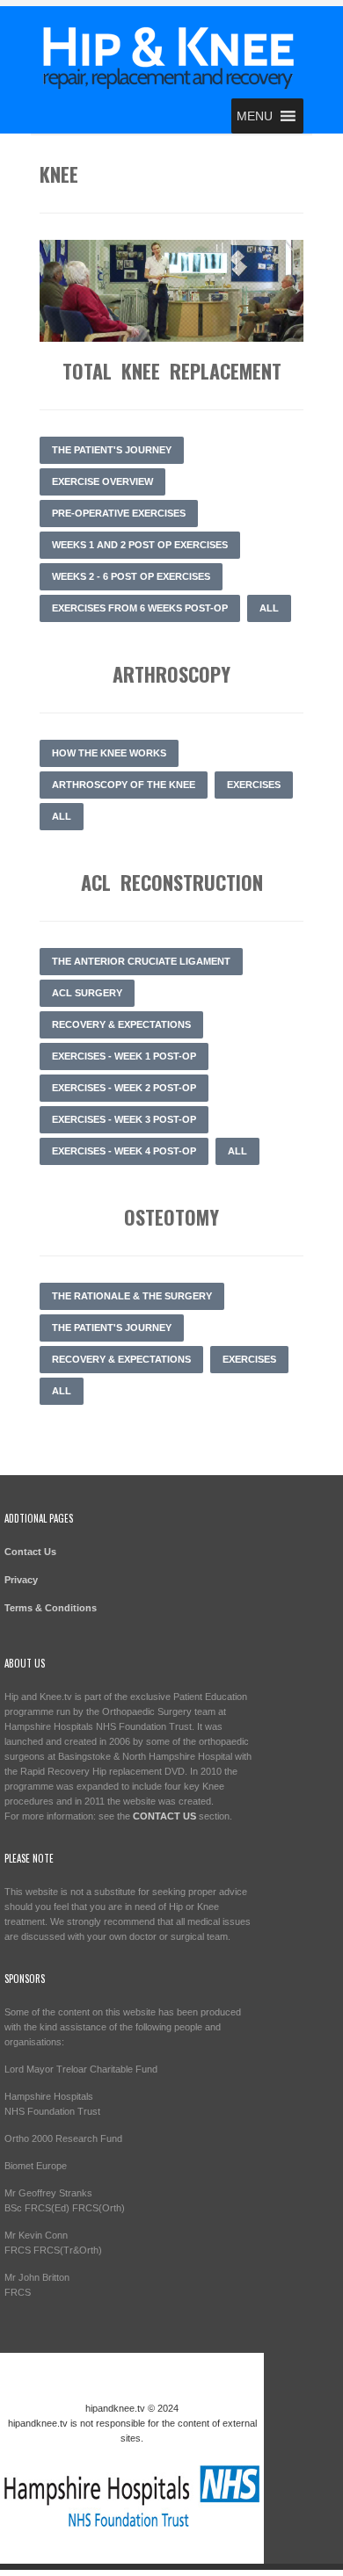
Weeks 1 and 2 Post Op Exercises (140, 545)
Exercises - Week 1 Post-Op (124, 1056)
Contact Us (30, 1552)
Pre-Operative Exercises (119, 513)
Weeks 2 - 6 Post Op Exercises (131, 576)
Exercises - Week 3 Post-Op (124, 1119)
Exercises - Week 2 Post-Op (124, 1088)
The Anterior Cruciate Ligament (141, 961)
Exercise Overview (102, 481)
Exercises (254, 785)
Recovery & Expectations (121, 1024)
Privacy (21, 1580)
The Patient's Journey (112, 450)
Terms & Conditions (51, 1608)
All (269, 608)
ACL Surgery (87, 993)
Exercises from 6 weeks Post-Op (140, 608)
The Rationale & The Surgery (132, 1296)
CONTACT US (164, 1816)
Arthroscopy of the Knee (124, 785)
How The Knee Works (109, 753)
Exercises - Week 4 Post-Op (124, 1151)
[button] (255, 116)
